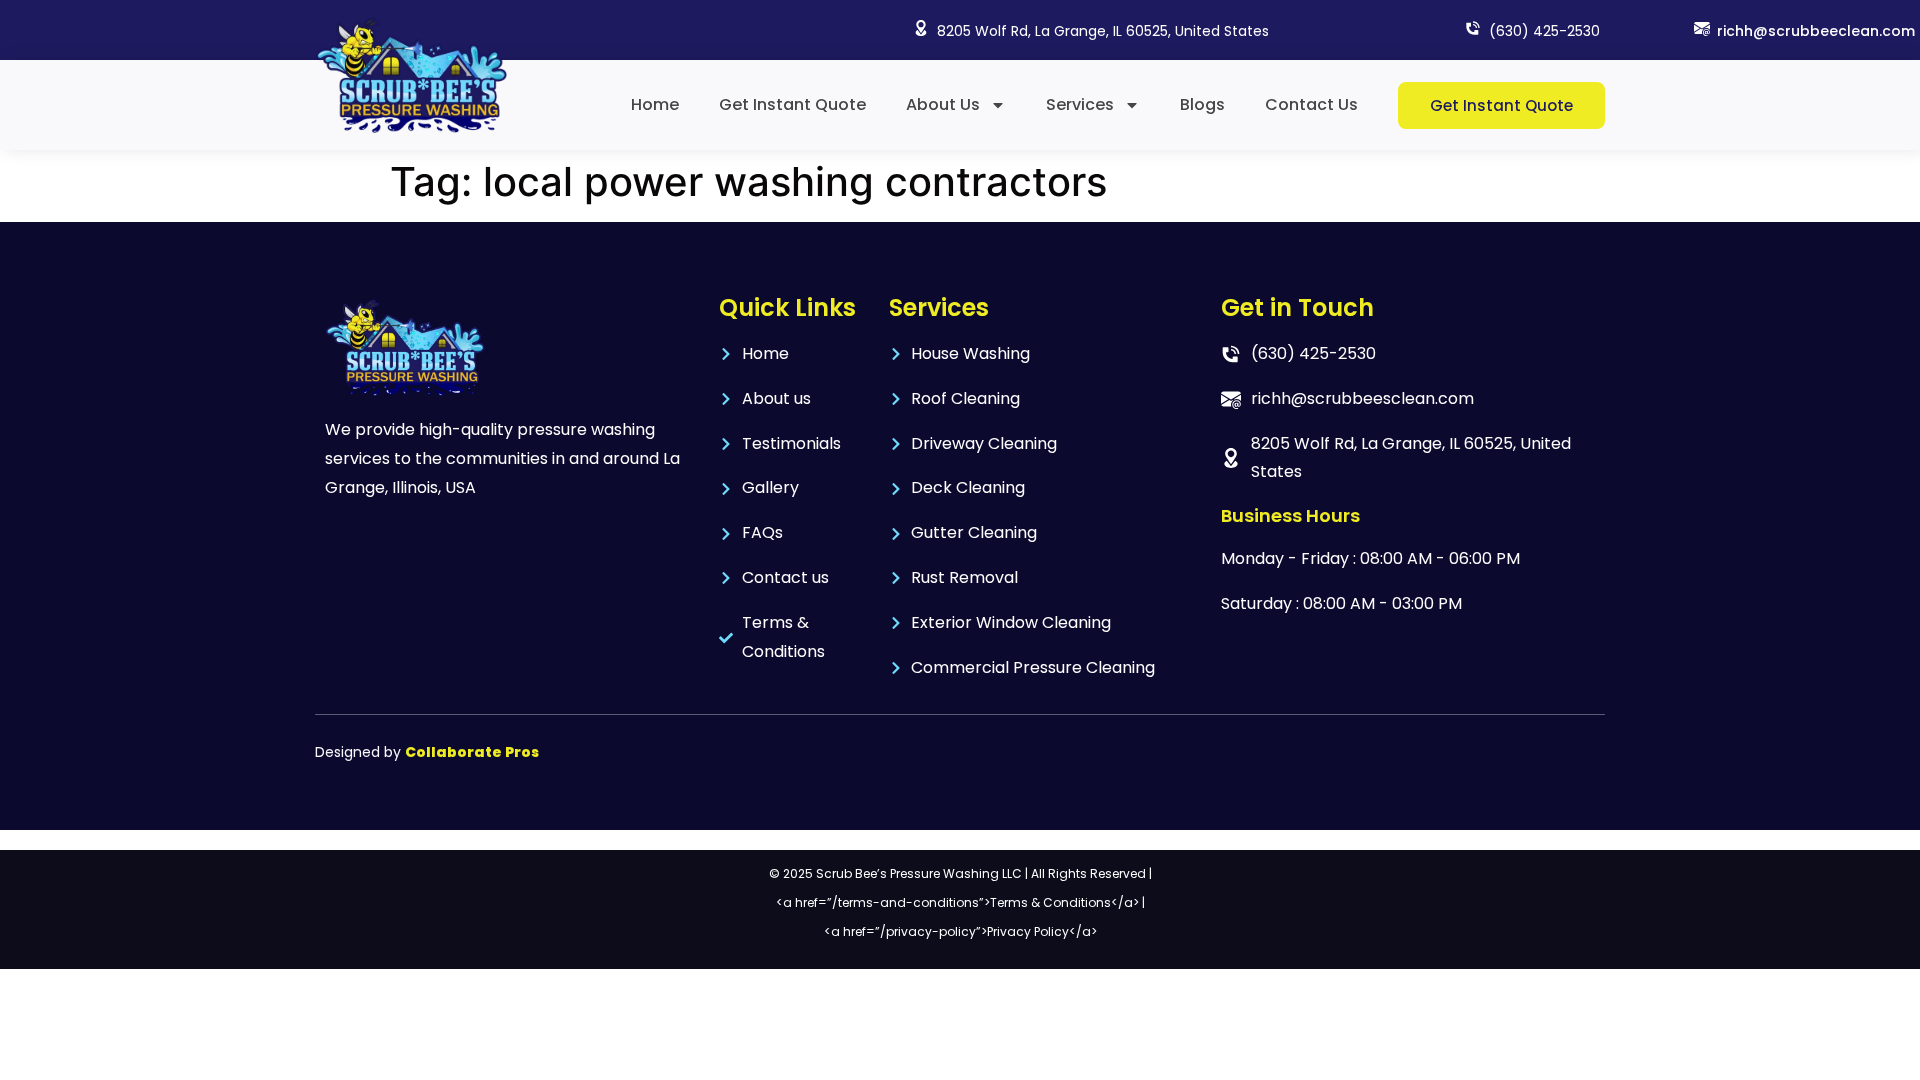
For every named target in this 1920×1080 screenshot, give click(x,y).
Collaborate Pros (472, 752)
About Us (943, 104)
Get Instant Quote (792, 104)
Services (1080, 104)
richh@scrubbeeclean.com (1816, 31)
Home (655, 104)
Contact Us (1311, 104)
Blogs (1202, 104)
